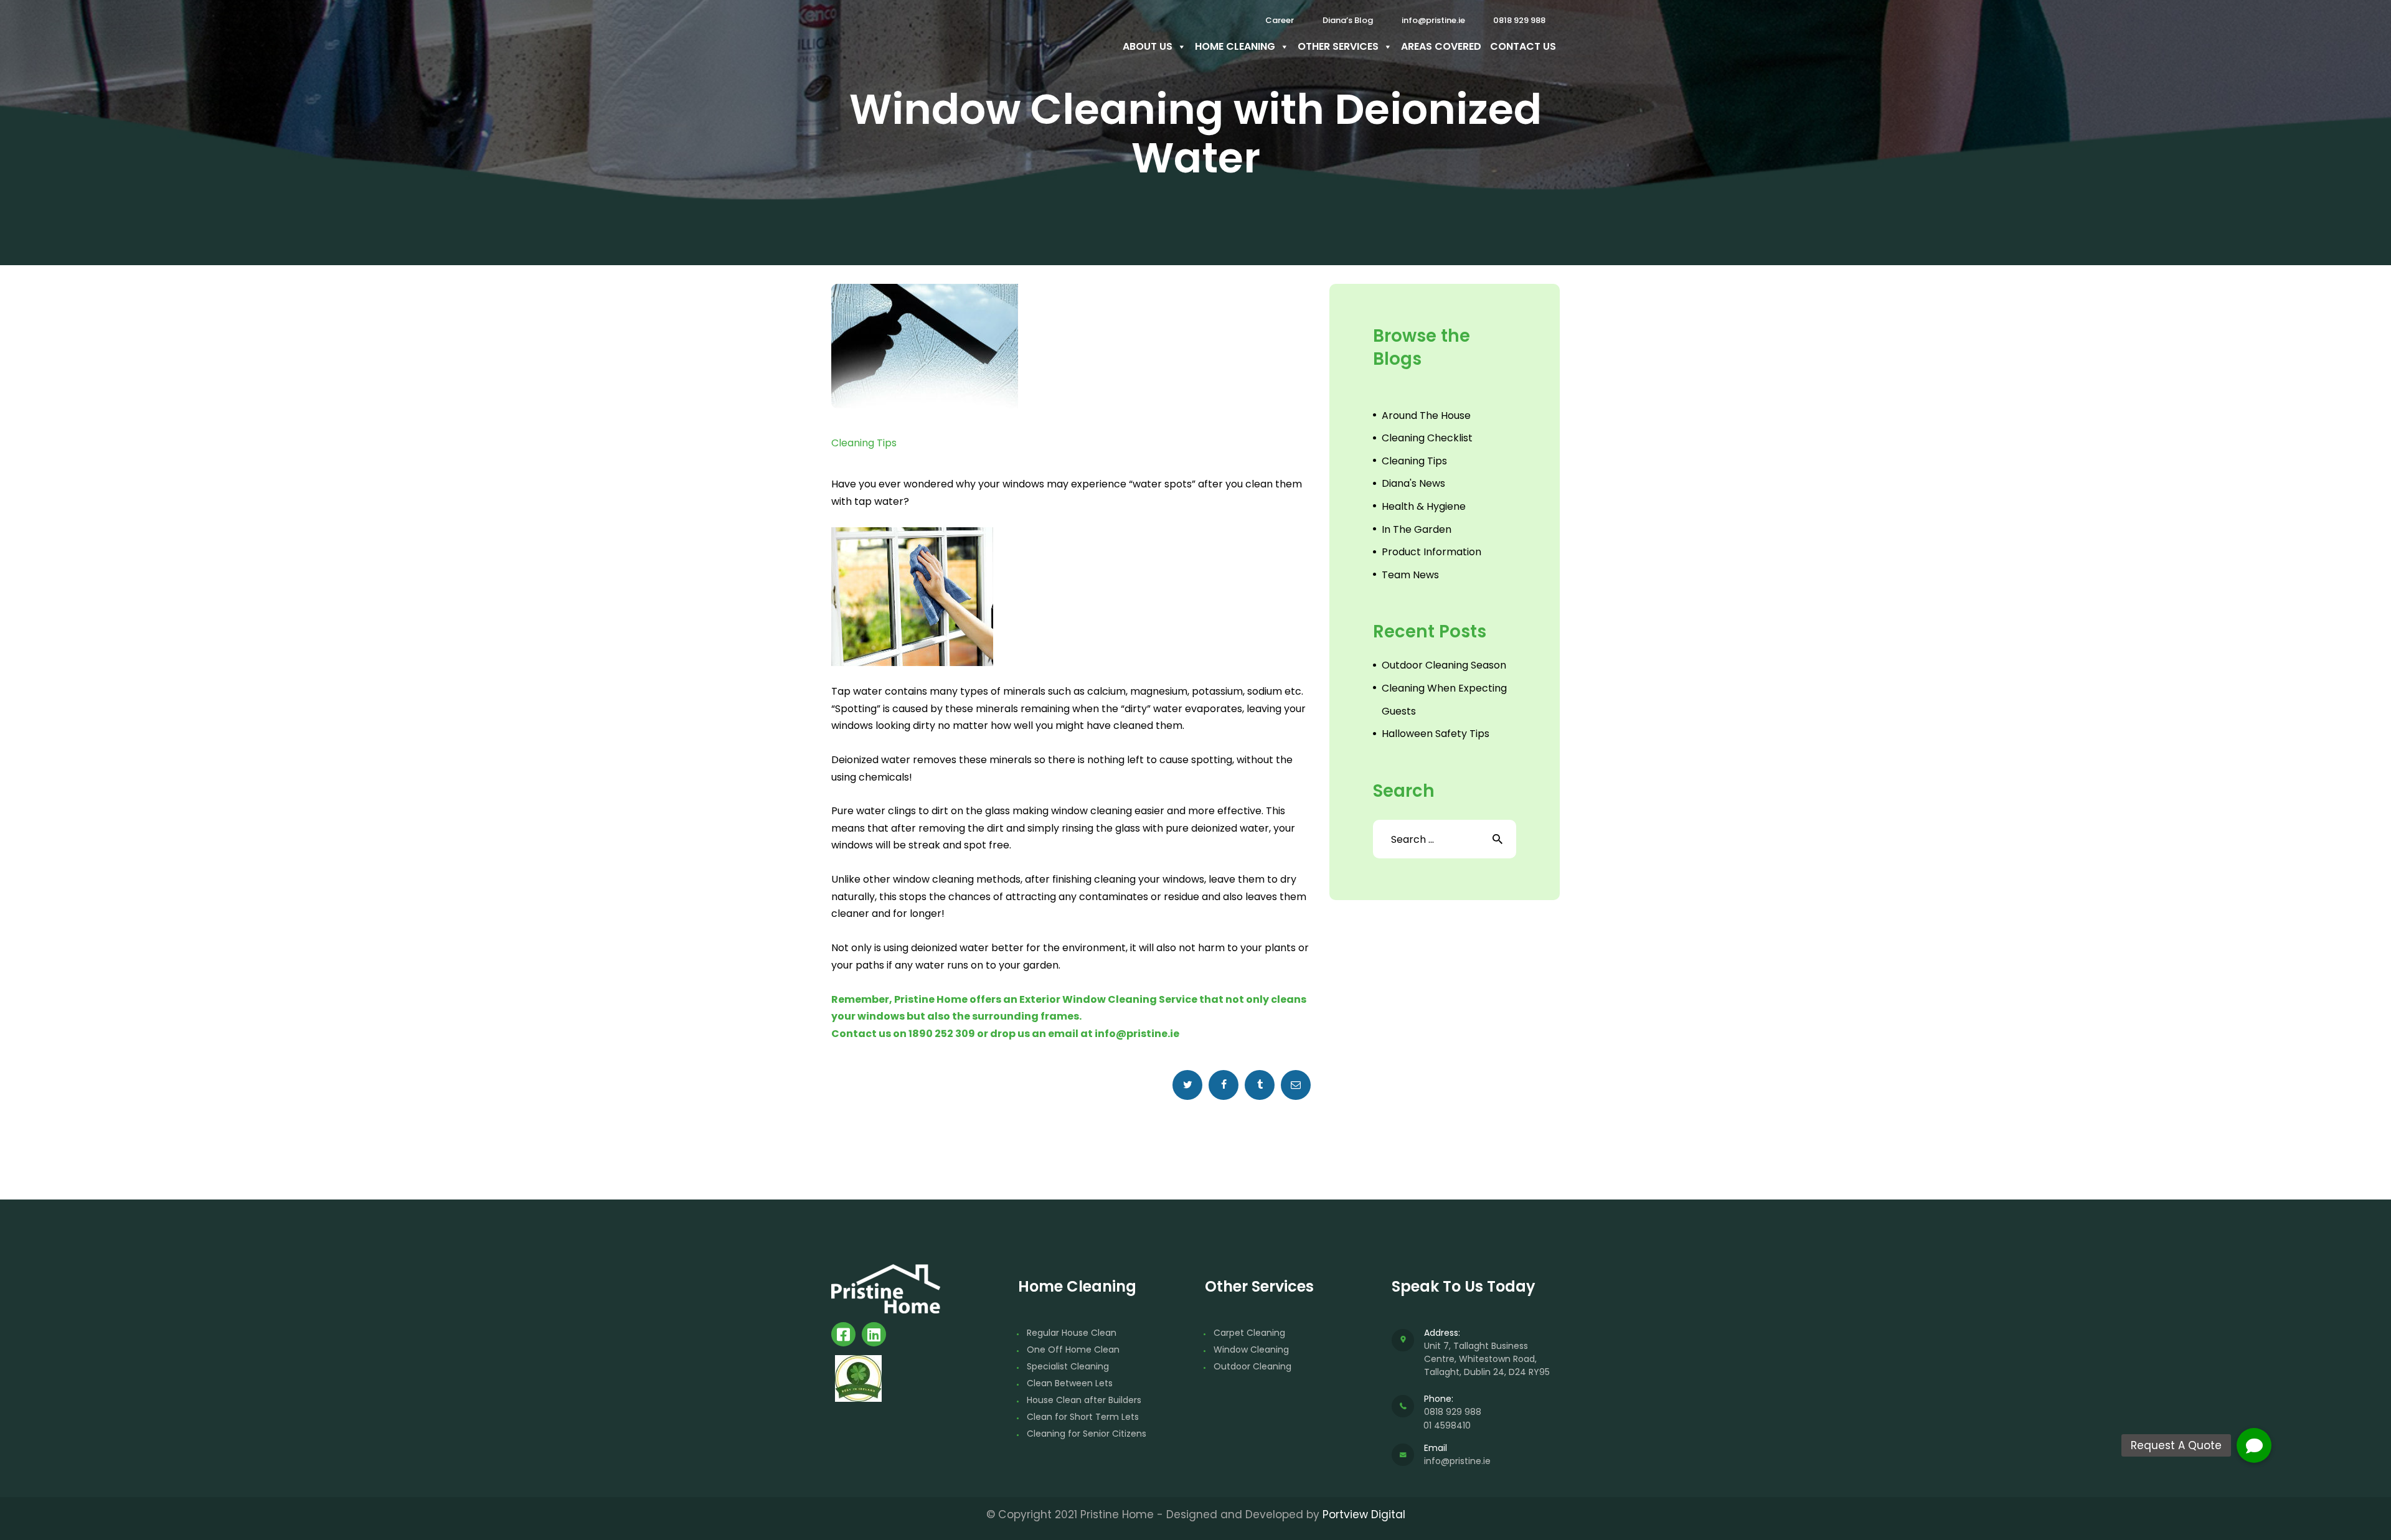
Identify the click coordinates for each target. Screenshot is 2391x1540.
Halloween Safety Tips (1436, 734)
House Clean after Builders (1084, 1400)
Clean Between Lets (1070, 1383)
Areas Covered (1441, 46)
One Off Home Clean (1073, 1350)
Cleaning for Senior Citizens (1087, 1434)
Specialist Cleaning (1068, 1366)
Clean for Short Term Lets (1083, 1417)
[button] (2254, 1445)
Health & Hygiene (1424, 506)
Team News (1410, 575)
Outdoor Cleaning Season (1444, 665)
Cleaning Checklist (1427, 438)
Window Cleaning (1251, 1350)
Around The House (1426, 416)
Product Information (1431, 552)
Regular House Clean (1072, 1333)
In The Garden (1417, 529)
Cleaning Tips (864, 443)
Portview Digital (1364, 1514)
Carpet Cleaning (1249, 1333)
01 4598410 (1447, 1425)
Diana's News (1413, 483)
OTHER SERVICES (1338, 46)
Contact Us (1523, 46)
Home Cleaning (1235, 46)
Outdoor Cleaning (1252, 1366)
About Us (1148, 46)
